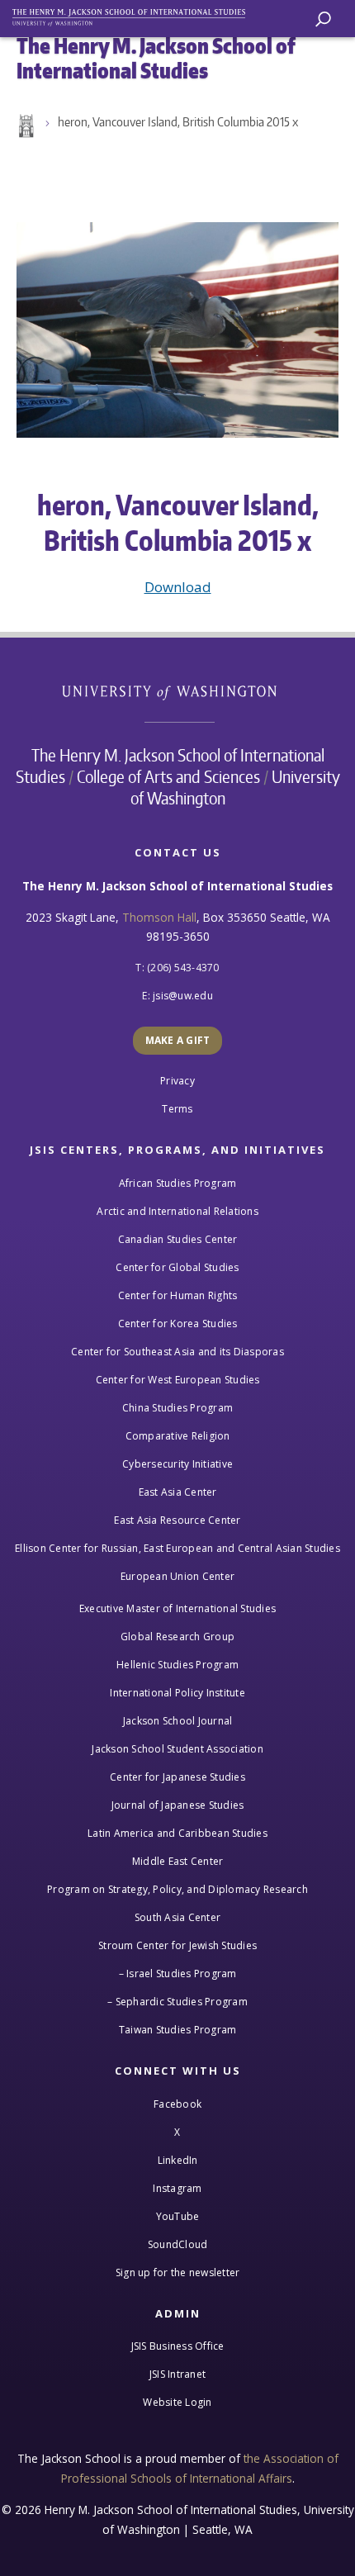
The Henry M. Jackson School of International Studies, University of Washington (136, 14)
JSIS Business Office (178, 2346)
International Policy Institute (177, 1693)
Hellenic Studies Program (177, 1665)
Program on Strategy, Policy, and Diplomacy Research (177, 1889)
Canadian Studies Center (178, 1239)
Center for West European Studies (178, 1380)
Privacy (177, 1081)
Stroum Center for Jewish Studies (177, 1945)
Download (178, 587)
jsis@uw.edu (183, 996)
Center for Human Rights (178, 1295)
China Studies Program (177, 1408)
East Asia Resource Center (177, 1520)
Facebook (177, 2104)
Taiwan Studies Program (178, 2030)
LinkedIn (178, 2160)
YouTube (178, 2216)
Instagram (177, 2188)
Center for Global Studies (177, 1267)
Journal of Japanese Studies (178, 1805)
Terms (177, 1109)
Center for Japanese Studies (177, 1777)
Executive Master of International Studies (177, 1608)
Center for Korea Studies (178, 1324)
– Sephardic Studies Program (177, 2002)
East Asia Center (178, 1492)
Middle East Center (178, 1861)
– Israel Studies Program (178, 1974)
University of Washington (178, 691)
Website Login (177, 2402)
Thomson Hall (159, 917)
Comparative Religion (178, 1436)
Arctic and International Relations (177, 1211)
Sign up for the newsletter (178, 2272)
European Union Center (177, 1576)
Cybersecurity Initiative (177, 1464)
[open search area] (323, 19)
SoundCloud (178, 2244)
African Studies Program (178, 1183)
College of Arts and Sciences (168, 776)
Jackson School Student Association (177, 1749)
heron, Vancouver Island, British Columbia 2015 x (178, 122)
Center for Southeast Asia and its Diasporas (177, 1352)
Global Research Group (177, 1637)
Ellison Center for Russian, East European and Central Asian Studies (177, 1548)
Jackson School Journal (178, 1721)
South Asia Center (177, 1917)
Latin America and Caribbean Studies (177, 1833)
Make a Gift (178, 1040)
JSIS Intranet (177, 2374)
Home (25, 126)
